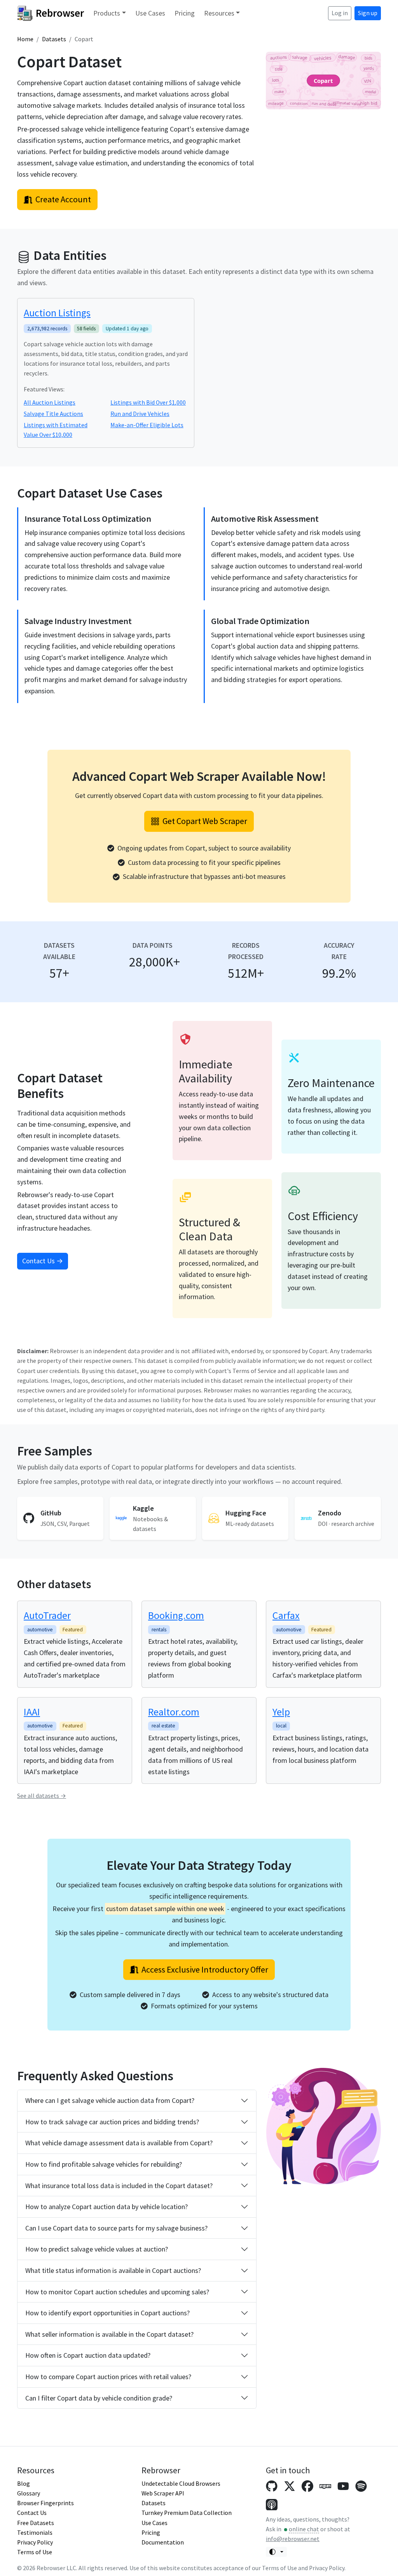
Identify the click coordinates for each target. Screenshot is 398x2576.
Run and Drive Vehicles (140, 414)
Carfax (286, 1615)
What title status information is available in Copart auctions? (113, 2270)
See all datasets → (42, 1796)
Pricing (185, 13)
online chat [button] (304, 2529)
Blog (24, 2484)
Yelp (281, 1712)
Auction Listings (57, 313)
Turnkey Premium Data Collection (187, 2513)
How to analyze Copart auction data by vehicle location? (106, 2207)
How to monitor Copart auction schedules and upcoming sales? (117, 2292)
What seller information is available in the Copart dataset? (109, 2334)
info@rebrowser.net (293, 2539)
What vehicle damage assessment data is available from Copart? (119, 2143)
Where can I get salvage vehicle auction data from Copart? (110, 2100)
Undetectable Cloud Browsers (181, 2484)
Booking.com (176, 1615)
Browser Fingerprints (45, 2503)
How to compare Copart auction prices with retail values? (108, 2377)
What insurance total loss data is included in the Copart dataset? (119, 2186)
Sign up (368, 13)
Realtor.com (174, 1712)
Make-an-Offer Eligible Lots (147, 425)
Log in (340, 13)
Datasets (54, 39)
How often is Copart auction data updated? (88, 2355)
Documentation (163, 2542)
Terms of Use (35, 2552)
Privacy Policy (35, 2542)
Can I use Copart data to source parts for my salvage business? (116, 2228)
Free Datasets (36, 2523)
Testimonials (35, 2533)
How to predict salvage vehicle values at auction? (97, 2249)
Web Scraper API (163, 2493)
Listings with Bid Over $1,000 (148, 402)
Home (25, 39)
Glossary (29, 2493)
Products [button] (107, 13)
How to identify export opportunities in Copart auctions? (107, 2313)
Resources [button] (219, 13)
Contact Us (32, 2513)
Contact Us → (43, 1261)
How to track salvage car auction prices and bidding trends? (112, 2122)
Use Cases (150, 13)
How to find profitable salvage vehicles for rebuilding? (104, 2164)
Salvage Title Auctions (53, 414)
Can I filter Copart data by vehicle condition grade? (99, 2398)
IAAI (32, 1712)
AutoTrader (47, 1615)
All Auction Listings (50, 402)
